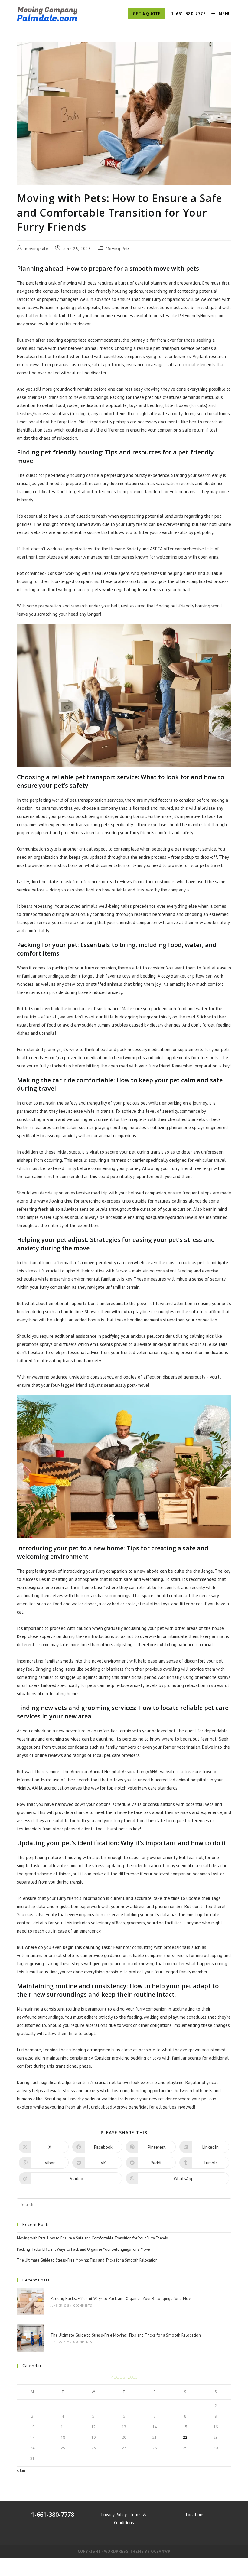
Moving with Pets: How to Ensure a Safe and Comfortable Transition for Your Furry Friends (92, 2238)
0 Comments (83, 2306)
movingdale (37, 249)
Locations (195, 2514)
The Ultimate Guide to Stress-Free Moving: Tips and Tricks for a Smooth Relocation (87, 2260)
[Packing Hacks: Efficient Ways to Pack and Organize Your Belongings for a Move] (31, 2302)
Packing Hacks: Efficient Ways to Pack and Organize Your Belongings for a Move (83, 2249)
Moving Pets (118, 249)
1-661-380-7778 (188, 14)
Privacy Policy (114, 2514)
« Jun (21, 2471)
